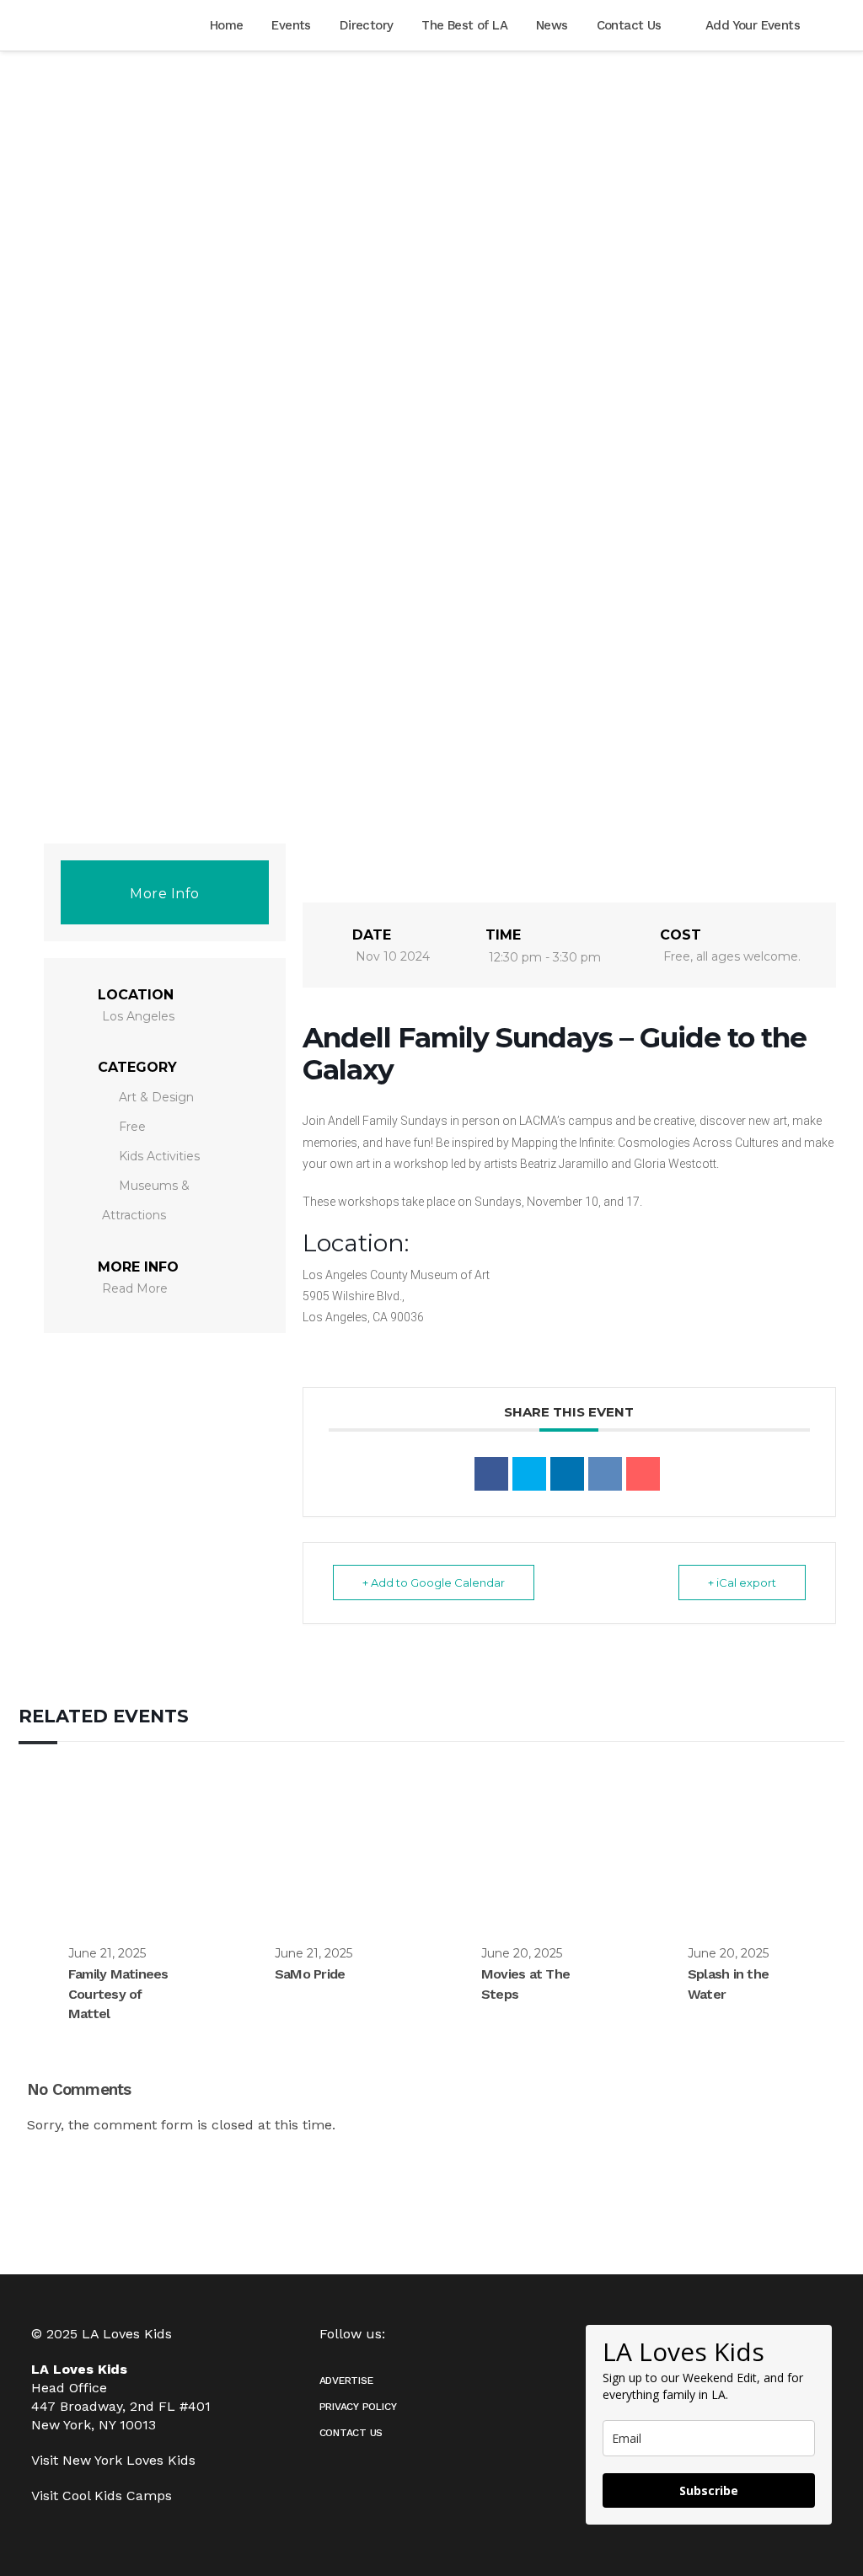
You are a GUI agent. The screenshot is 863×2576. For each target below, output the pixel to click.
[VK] (605, 1474)
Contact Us (351, 2433)
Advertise (346, 2381)
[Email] (643, 1474)
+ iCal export (742, 1583)
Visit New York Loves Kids (113, 2460)
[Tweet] (529, 1474)
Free (132, 1127)
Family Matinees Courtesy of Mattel (118, 1994)
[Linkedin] (567, 1474)
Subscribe (709, 2490)
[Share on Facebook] (491, 1474)
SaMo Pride (310, 1974)
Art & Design (156, 1097)
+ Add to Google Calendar (434, 1583)
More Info (165, 894)
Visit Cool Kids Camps (102, 2496)
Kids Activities (159, 1156)
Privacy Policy (358, 2407)
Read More (135, 1288)
